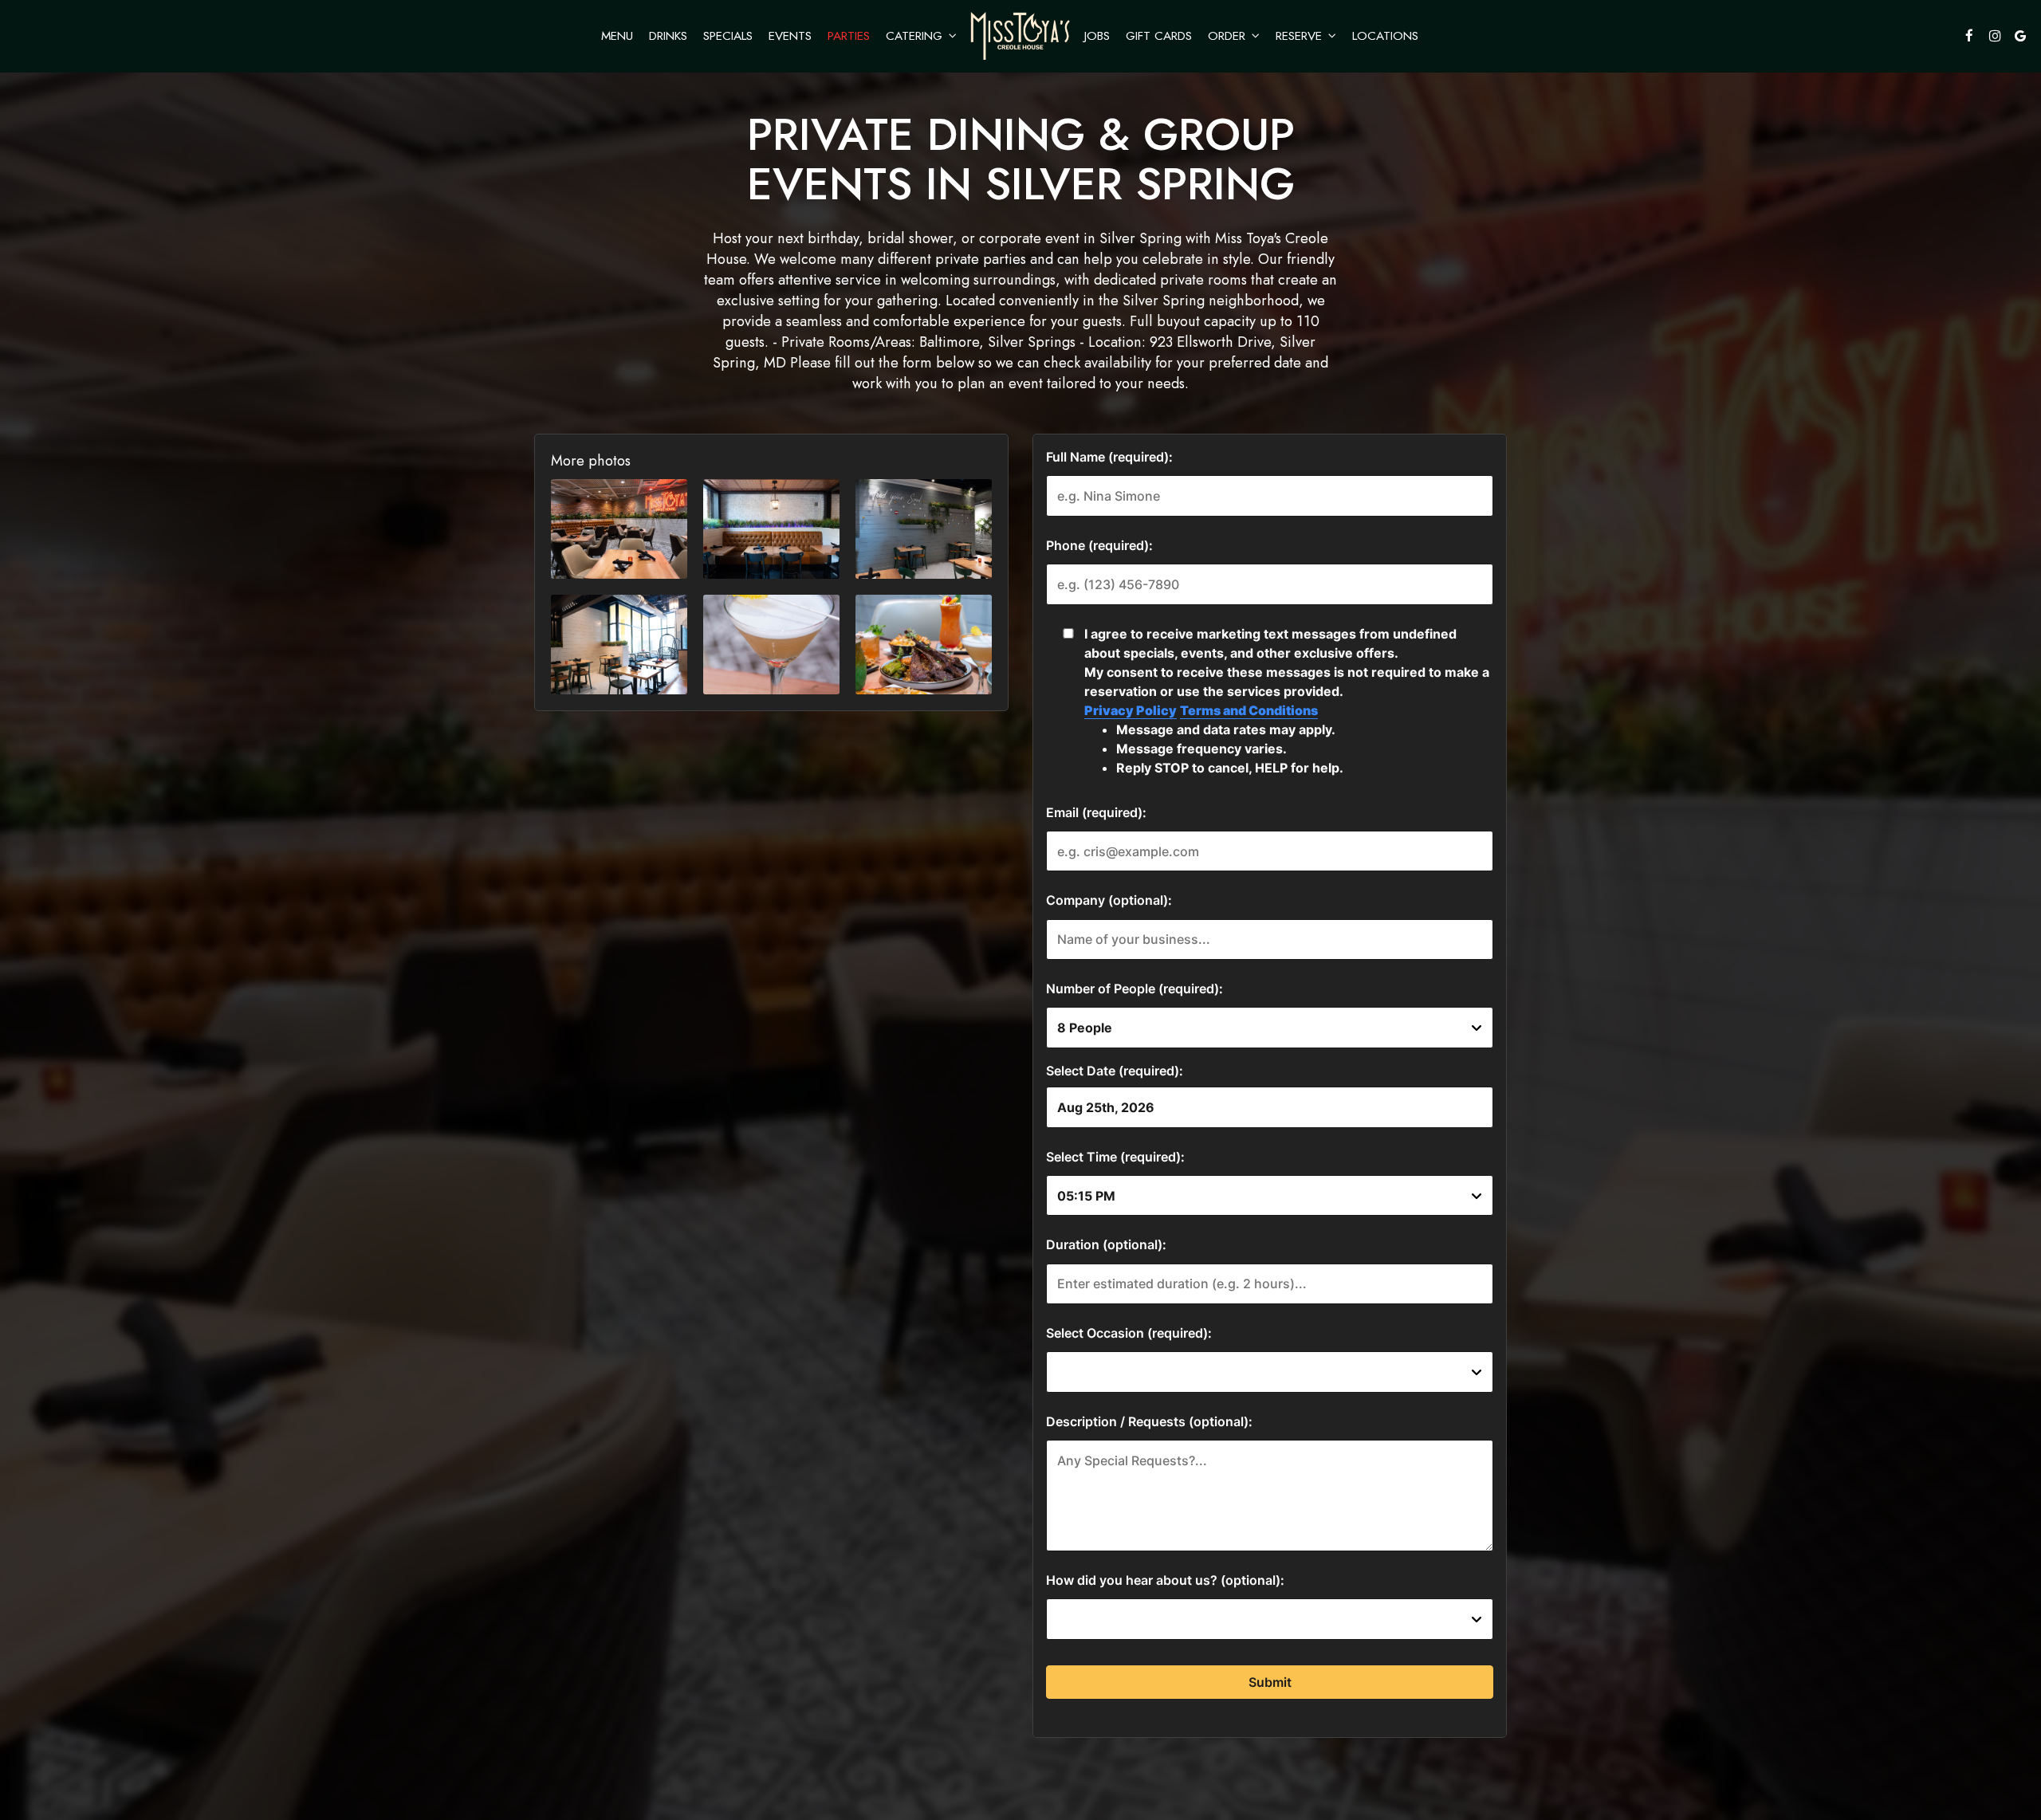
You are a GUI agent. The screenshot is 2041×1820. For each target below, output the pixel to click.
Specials (728, 36)
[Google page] (2020, 36)
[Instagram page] (1995, 36)
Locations (1385, 36)
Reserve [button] (1301, 36)
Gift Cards (1159, 36)
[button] (619, 529)
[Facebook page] (1969, 36)
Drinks (668, 36)
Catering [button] (916, 36)
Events (790, 36)
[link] (1020, 36)
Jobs (1097, 36)
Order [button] (1229, 36)
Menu (617, 36)
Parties (849, 36)
